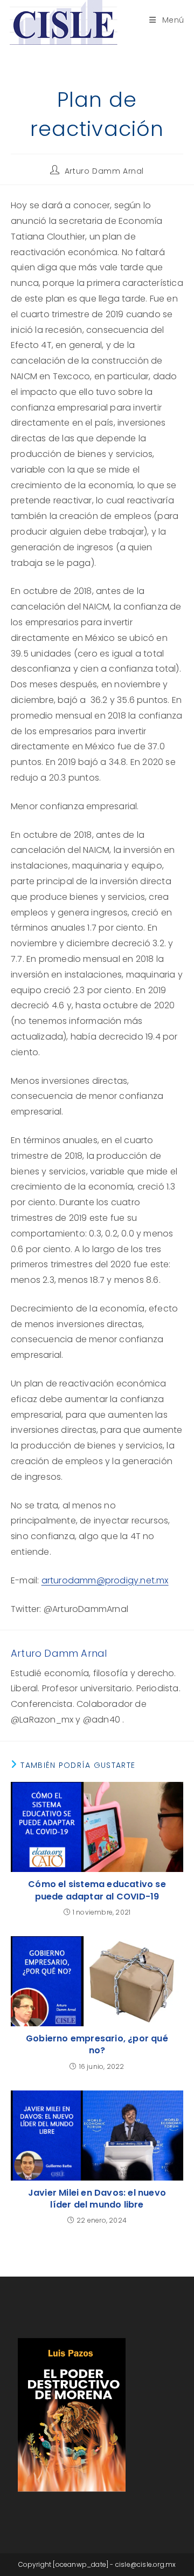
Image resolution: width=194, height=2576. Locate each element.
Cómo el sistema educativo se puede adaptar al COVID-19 (97, 1890)
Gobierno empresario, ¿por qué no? (97, 2045)
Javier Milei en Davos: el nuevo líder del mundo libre (97, 2199)
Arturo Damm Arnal (104, 171)
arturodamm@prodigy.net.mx (105, 1580)
